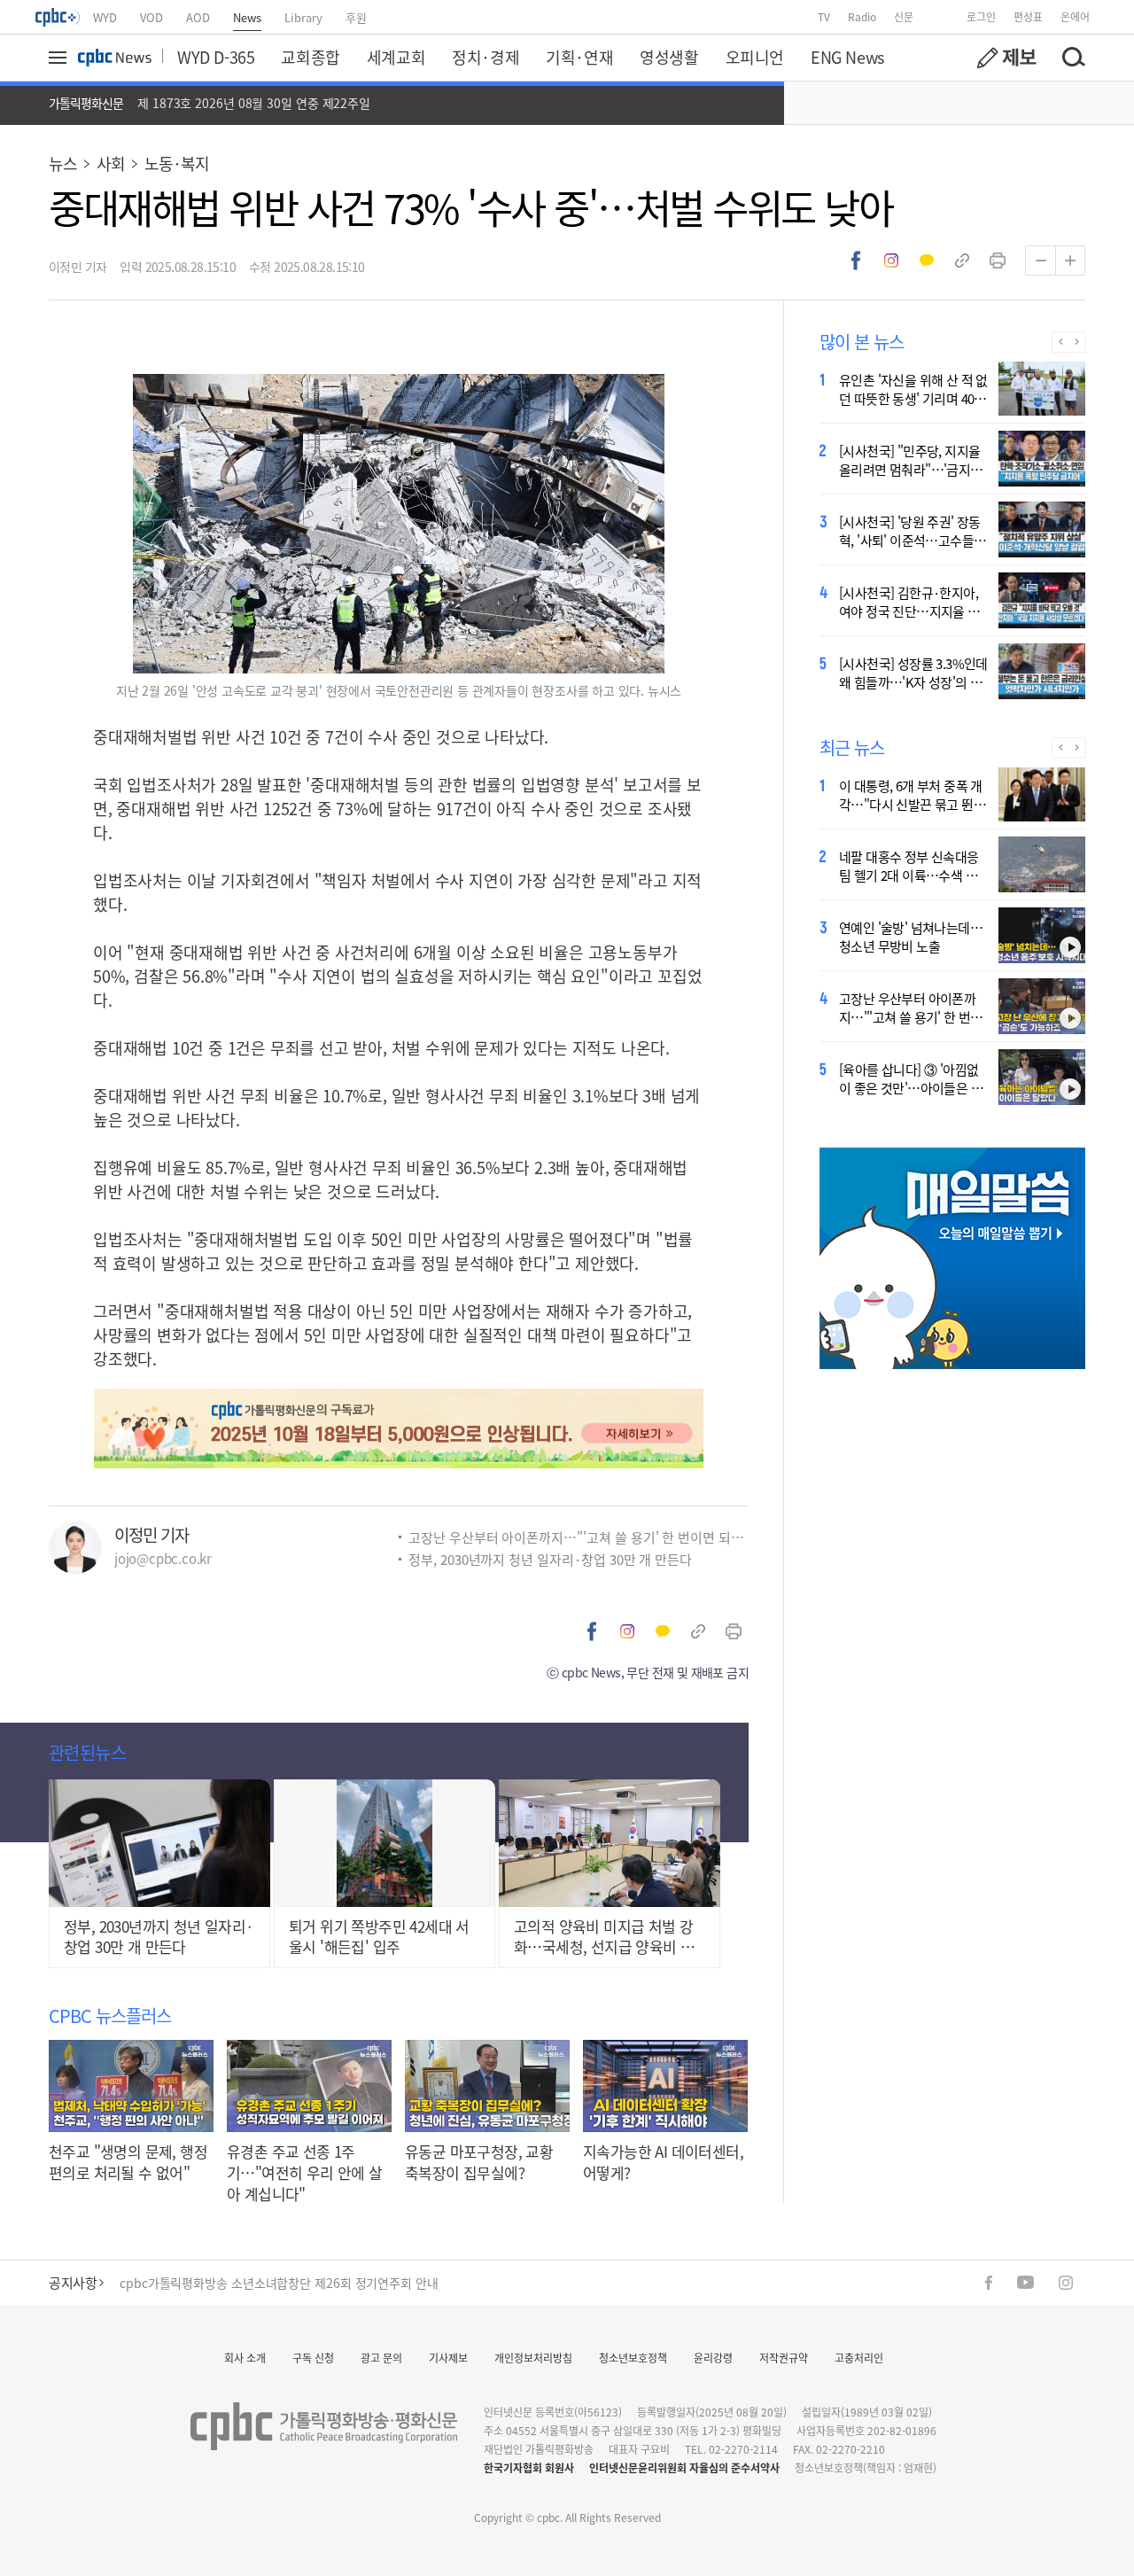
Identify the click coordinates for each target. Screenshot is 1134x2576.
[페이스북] (989, 2283)
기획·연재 (579, 57)
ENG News (847, 57)
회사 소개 (245, 2358)
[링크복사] (962, 261)
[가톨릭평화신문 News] (115, 58)
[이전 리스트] (1060, 342)
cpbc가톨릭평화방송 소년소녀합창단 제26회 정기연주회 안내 (279, 2283)
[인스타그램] (1066, 2283)
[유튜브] (1025, 2282)
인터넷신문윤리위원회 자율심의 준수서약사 (684, 2467)
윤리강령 (713, 2358)
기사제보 (448, 2358)
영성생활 (669, 57)
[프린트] (998, 261)
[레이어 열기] (60, 58)
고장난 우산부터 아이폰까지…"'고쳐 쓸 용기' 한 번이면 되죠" (579, 1537)
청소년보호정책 (633, 2358)
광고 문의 (381, 2358)
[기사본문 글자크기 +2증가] (1070, 261)
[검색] (1073, 58)
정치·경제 (485, 57)
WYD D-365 (216, 57)
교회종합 (310, 57)
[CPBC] (58, 17)
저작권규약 (784, 2358)
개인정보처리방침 (533, 2358)
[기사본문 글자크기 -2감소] (1040, 261)
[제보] (1006, 58)
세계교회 (396, 57)
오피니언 (755, 57)
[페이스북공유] (856, 261)
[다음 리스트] (1077, 342)
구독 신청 (313, 2358)
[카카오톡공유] (927, 261)
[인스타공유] (891, 261)
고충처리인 (859, 2358)
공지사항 (73, 2282)
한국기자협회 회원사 (529, 2467)
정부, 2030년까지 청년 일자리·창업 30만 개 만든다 (550, 1559)
